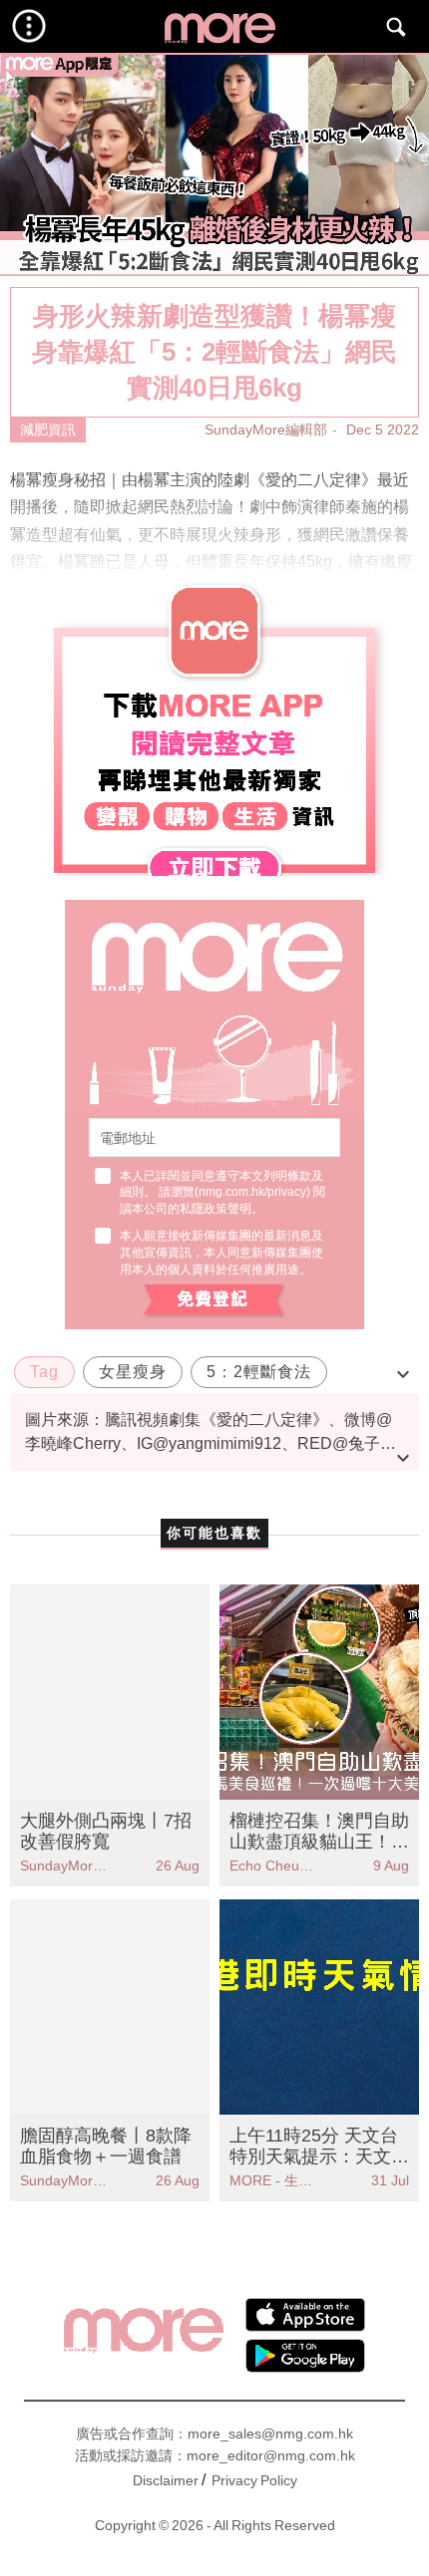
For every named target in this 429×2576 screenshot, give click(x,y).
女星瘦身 (133, 1372)
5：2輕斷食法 (259, 1372)
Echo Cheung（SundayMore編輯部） (274, 1865)
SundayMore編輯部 (266, 429)
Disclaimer (166, 2480)
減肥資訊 (48, 429)
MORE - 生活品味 (274, 2180)
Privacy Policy (254, 2480)
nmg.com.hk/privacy (252, 1192)
